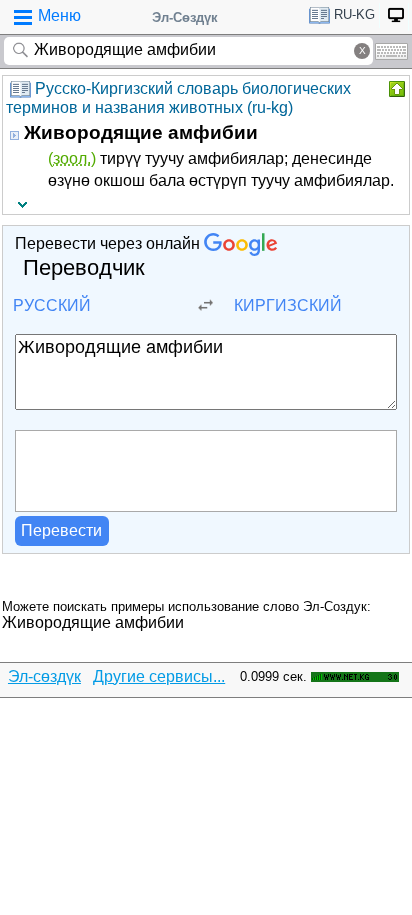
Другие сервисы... (159, 676)
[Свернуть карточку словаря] (395, 89)
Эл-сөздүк (44, 676)
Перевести (61, 530)
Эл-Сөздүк (185, 17)
